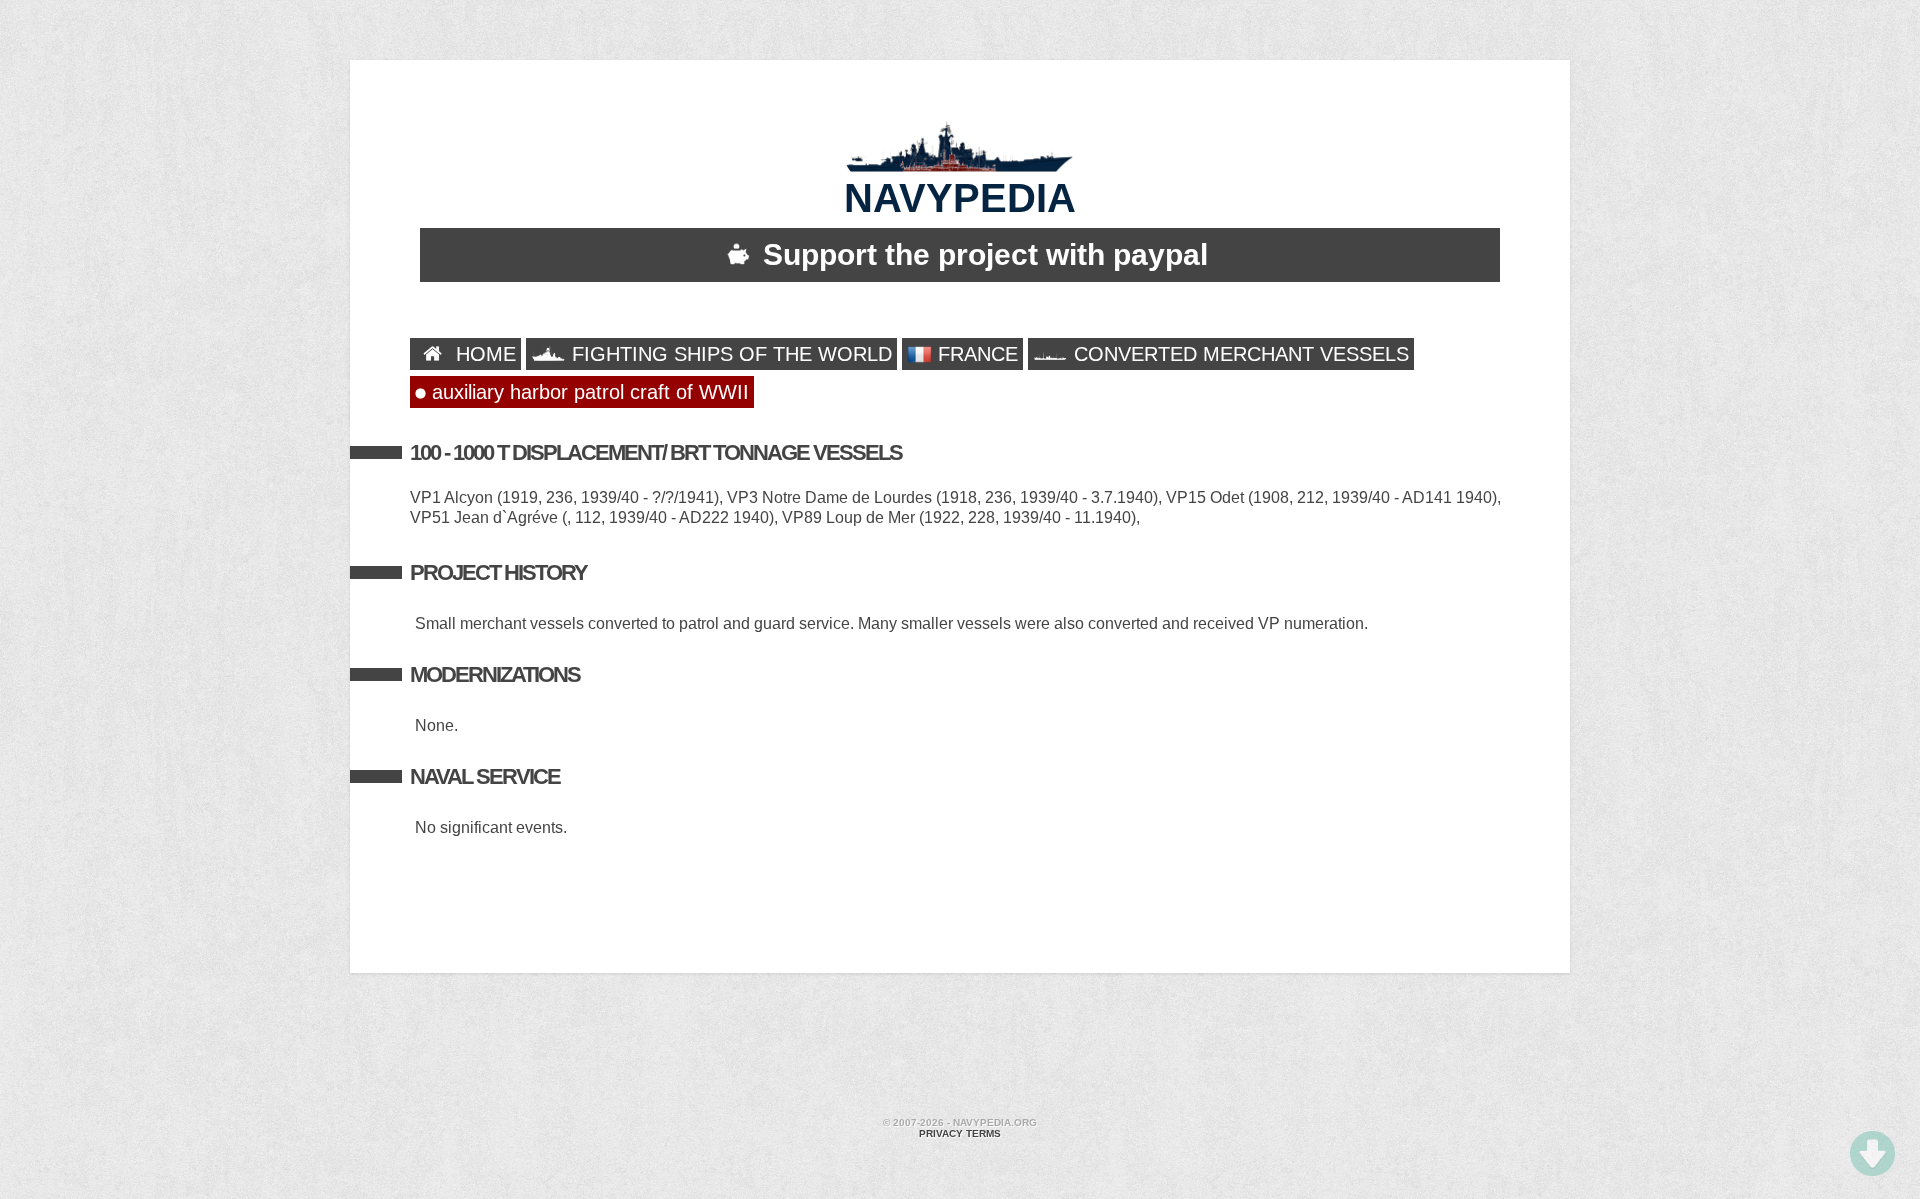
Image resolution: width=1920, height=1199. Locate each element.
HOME (483, 354)
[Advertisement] (960, 1048)
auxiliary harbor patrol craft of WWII (587, 392)
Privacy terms (960, 1133)
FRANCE (975, 354)
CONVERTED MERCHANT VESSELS (1238, 354)
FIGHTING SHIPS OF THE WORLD (729, 354)
